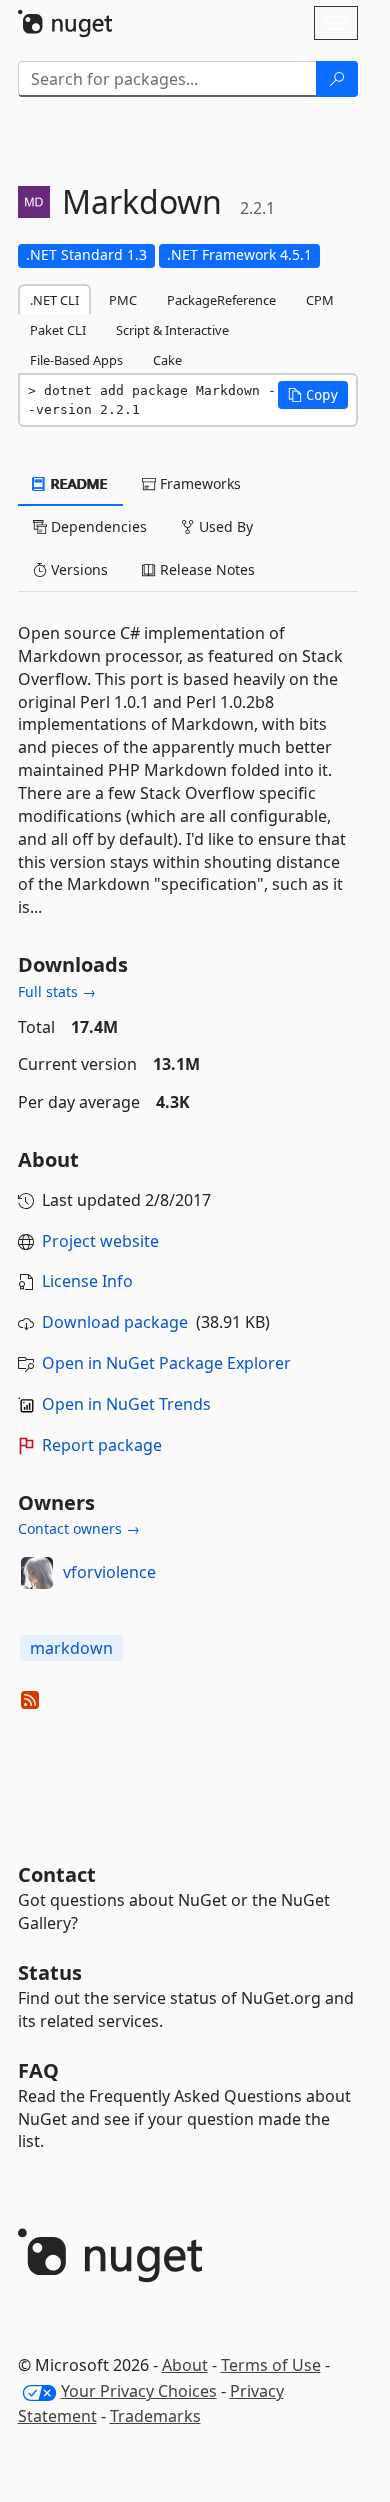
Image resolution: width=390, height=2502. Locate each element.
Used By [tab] (224, 526)
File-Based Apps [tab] (76, 360)
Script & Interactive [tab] (172, 330)
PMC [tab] (123, 300)
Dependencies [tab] (97, 526)
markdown (71, 1648)
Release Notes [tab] (205, 569)
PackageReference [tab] (221, 300)
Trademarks (155, 2416)
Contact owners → (79, 1528)
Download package (115, 1322)
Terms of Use (271, 2365)
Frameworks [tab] (198, 483)
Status (50, 1972)
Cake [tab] (167, 360)
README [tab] (77, 483)
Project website (100, 1241)
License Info (87, 1281)
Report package (102, 1445)
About (185, 2365)
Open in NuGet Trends (126, 1404)
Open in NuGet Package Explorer (166, 1363)
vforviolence (109, 1572)
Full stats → (57, 991)
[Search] (337, 79)
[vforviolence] (37, 1573)
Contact (57, 1874)
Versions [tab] (77, 569)
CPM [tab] (320, 300)
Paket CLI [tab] (58, 330)
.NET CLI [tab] (54, 300)
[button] (313, 395)
